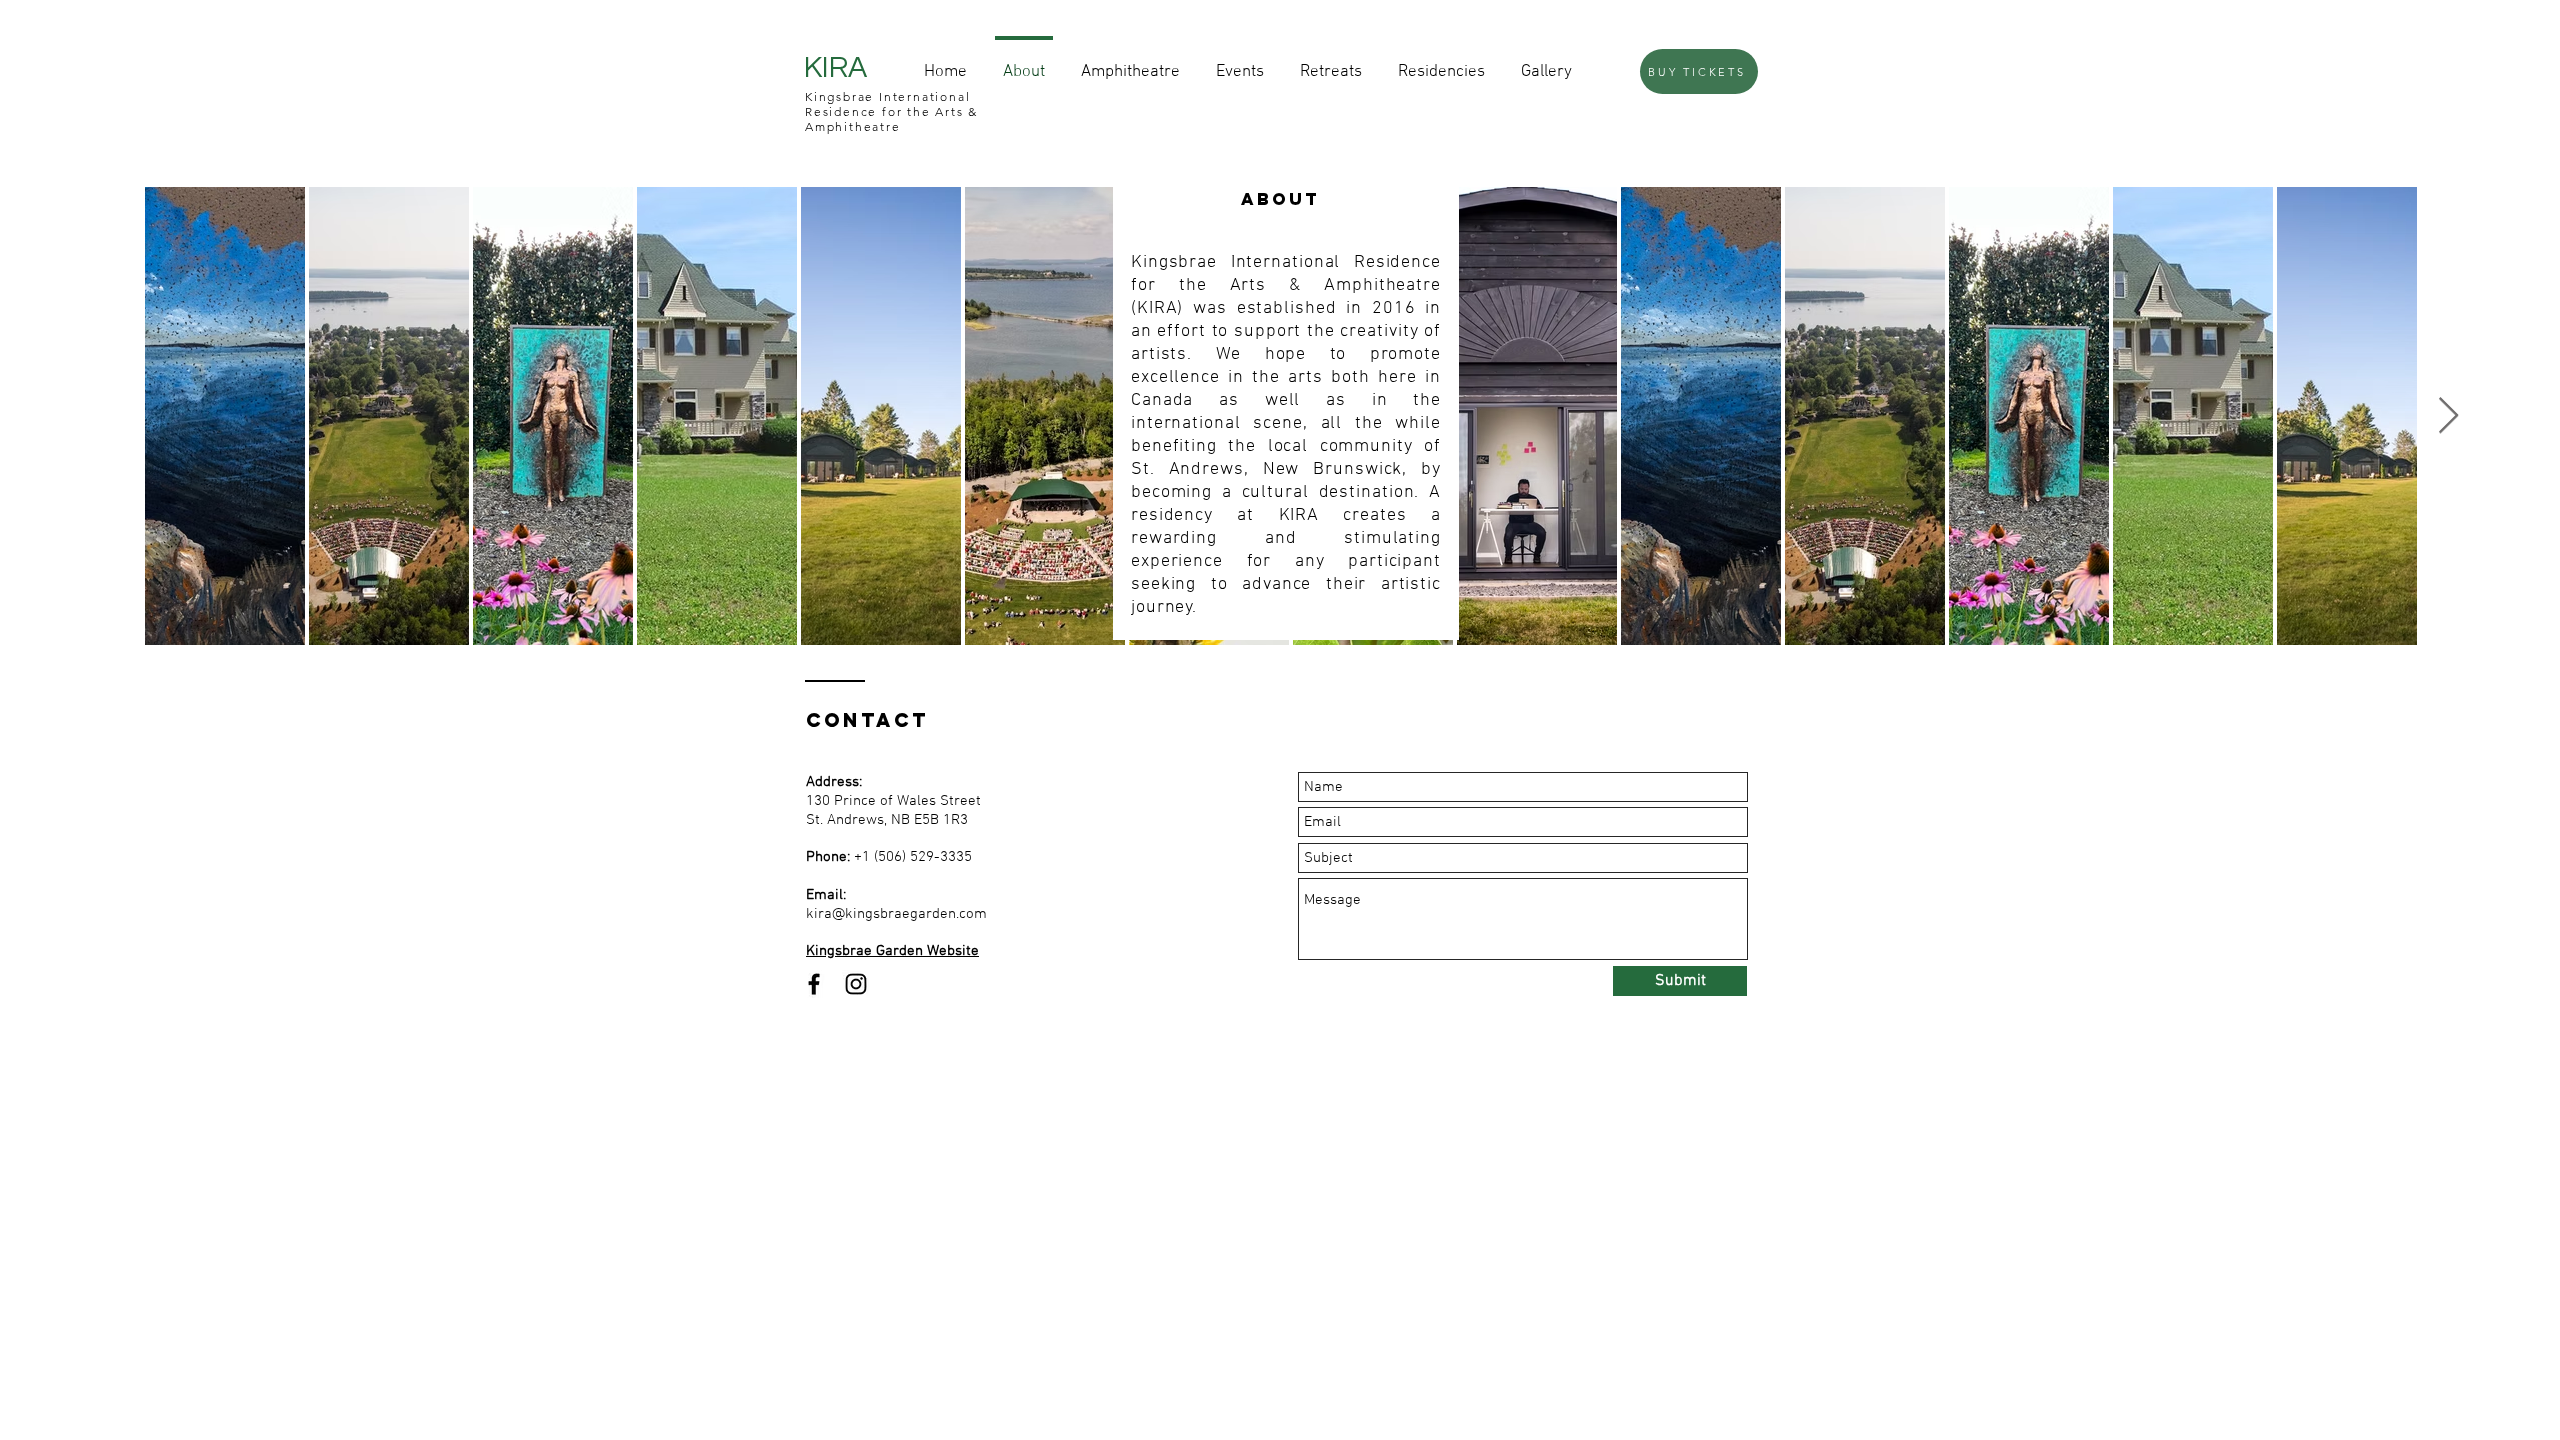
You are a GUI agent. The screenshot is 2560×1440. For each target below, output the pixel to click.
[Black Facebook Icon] (814, 984)
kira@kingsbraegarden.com (896, 914)
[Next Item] (2448, 416)
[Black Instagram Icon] (856, 984)
